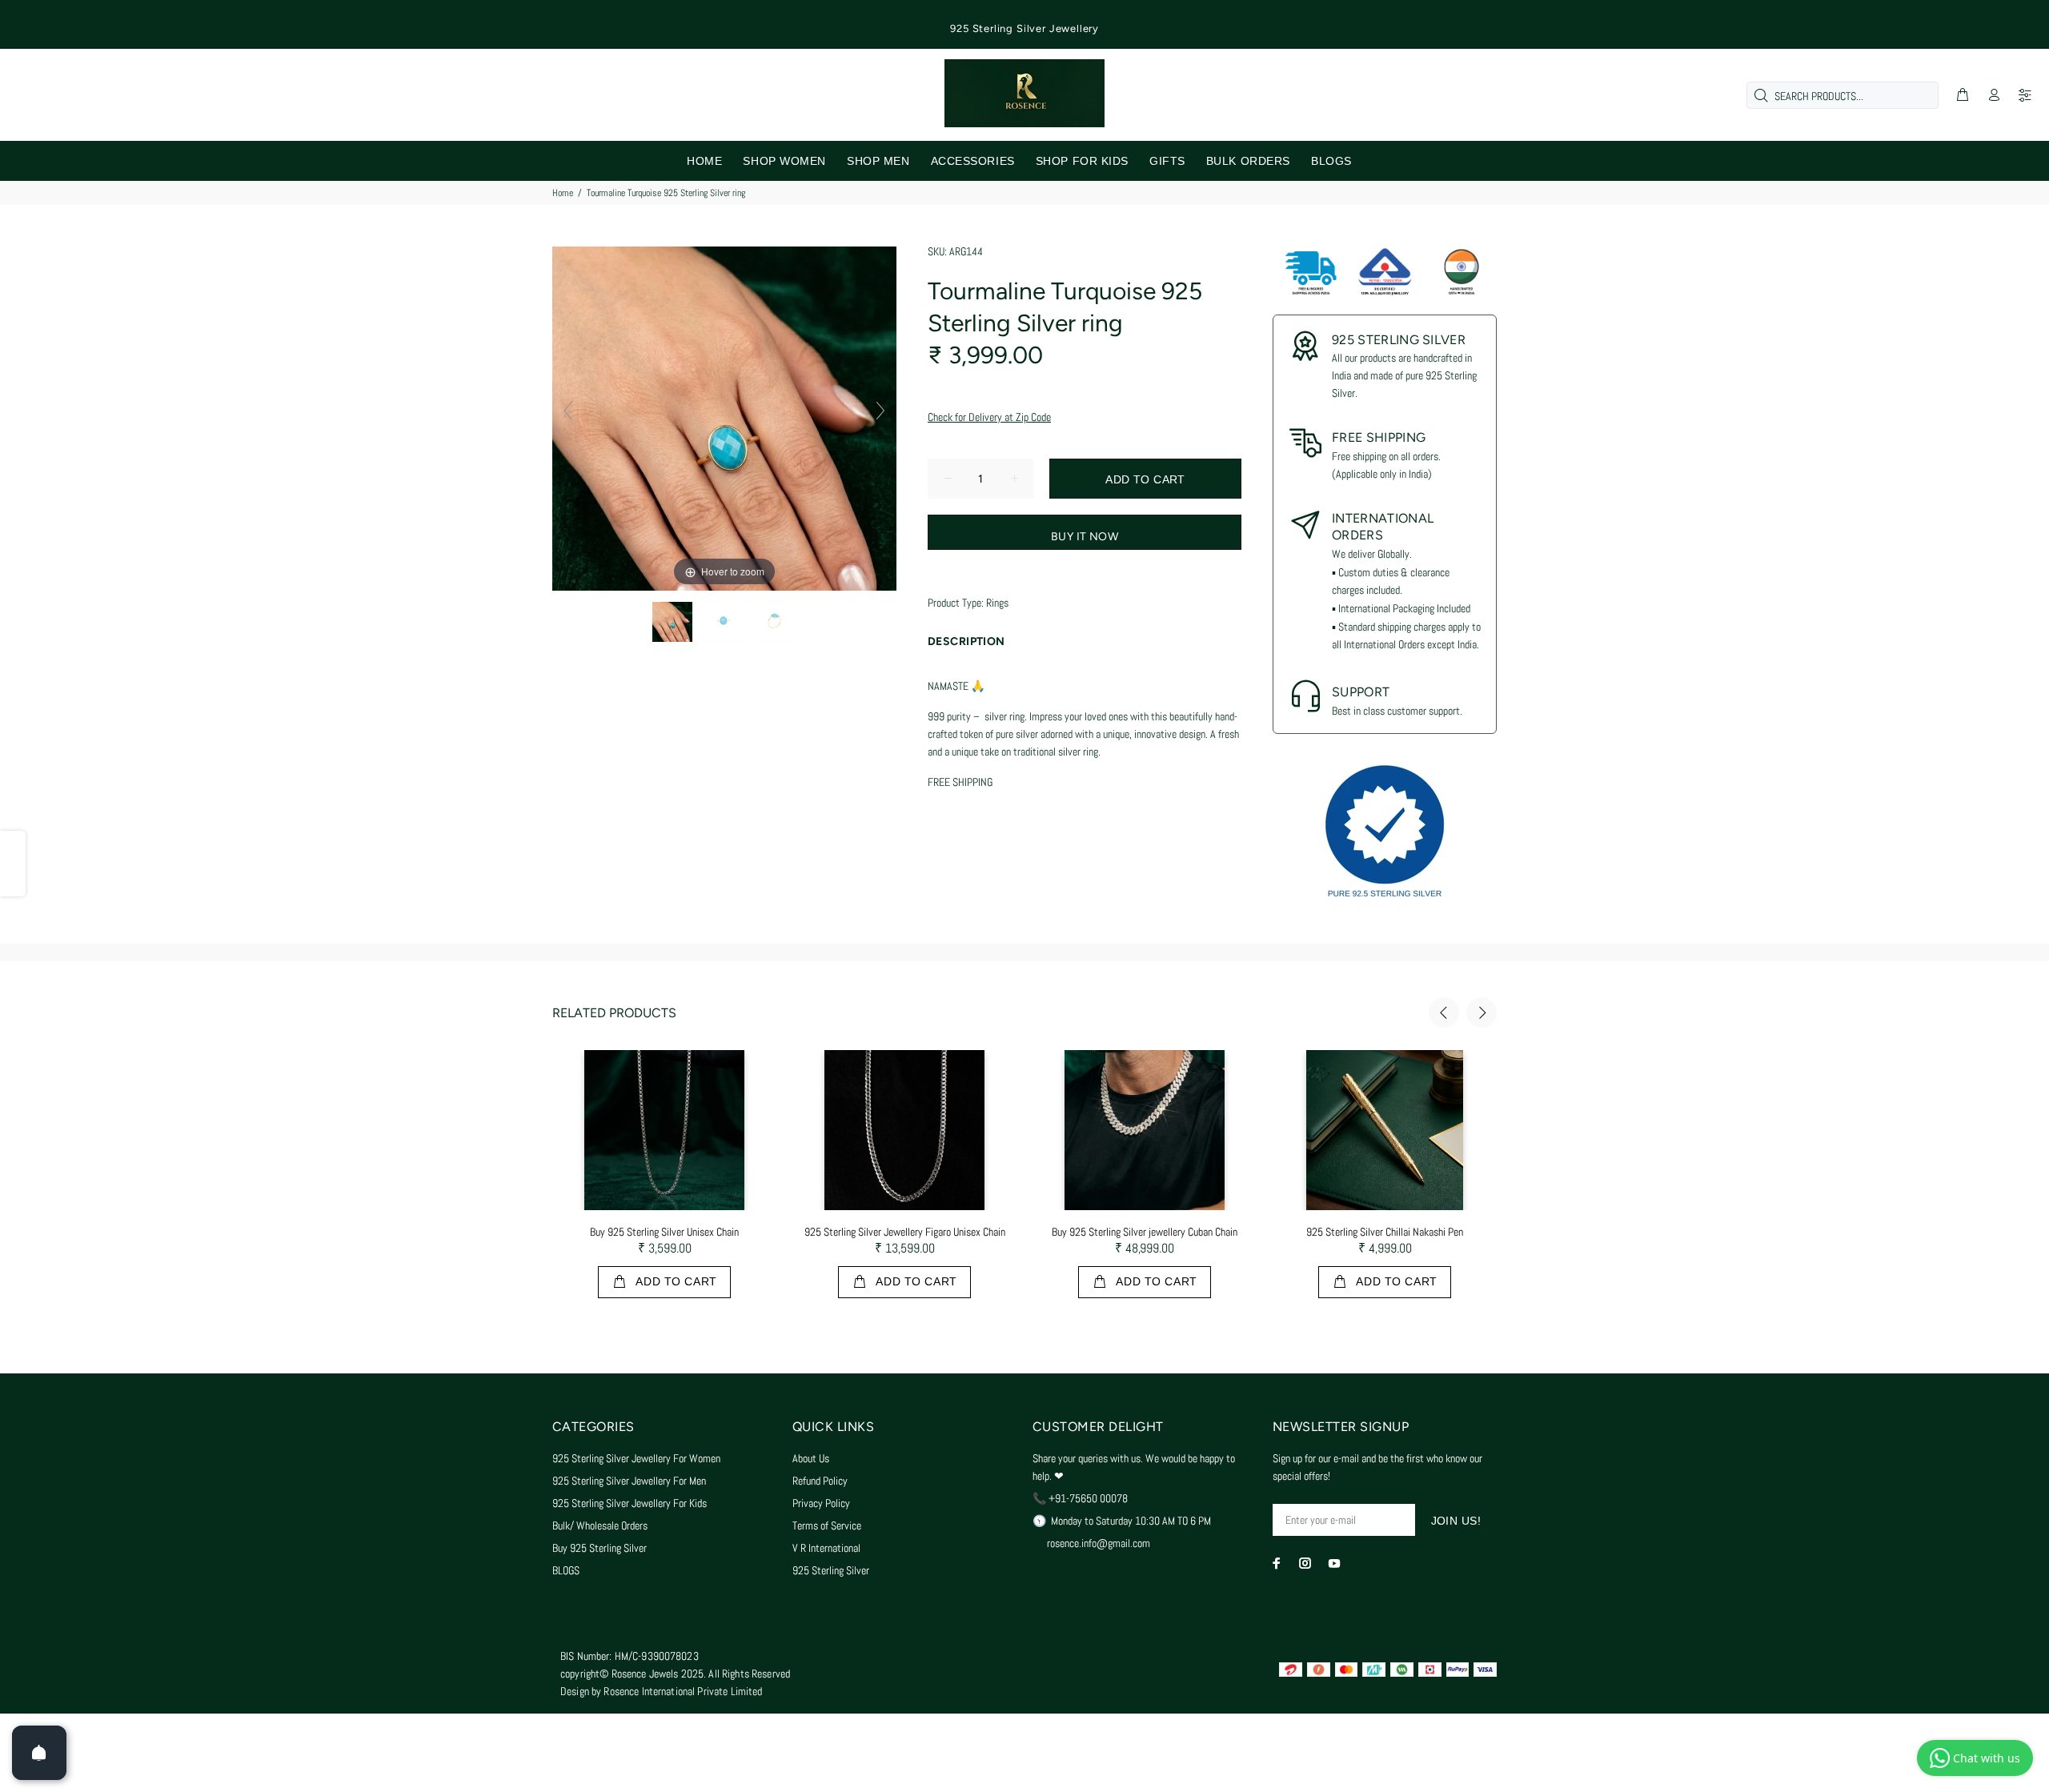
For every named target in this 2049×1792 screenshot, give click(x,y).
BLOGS (1331, 161)
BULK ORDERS (1248, 161)
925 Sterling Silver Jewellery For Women (636, 1458)
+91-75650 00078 (1088, 1498)
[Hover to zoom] (724, 418)
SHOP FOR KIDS (1082, 161)
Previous (1444, 1012)
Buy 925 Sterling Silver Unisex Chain (664, 1232)
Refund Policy (820, 1481)
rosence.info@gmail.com (1099, 1543)
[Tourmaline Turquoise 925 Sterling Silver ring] (674, 622)
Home (563, 193)
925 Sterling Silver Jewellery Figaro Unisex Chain (905, 1232)
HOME (704, 161)
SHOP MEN (878, 161)
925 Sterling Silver (831, 1570)
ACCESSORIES (973, 161)
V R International (826, 1548)
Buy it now (1085, 537)
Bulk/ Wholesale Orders (600, 1525)
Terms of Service (827, 1525)
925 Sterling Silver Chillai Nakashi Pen (1385, 1232)
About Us (811, 1458)
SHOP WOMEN (784, 161)
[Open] (39, 1753)
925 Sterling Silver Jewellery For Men (629, 1481)
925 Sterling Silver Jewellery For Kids (630, 1503)
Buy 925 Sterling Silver (599, 1548)
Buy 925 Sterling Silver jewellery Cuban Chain (1145, 1232)
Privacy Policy (821, 1503)
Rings (997, 603)
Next (1482, 1012)
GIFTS (1167, 161)
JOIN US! (1456, 1521)
